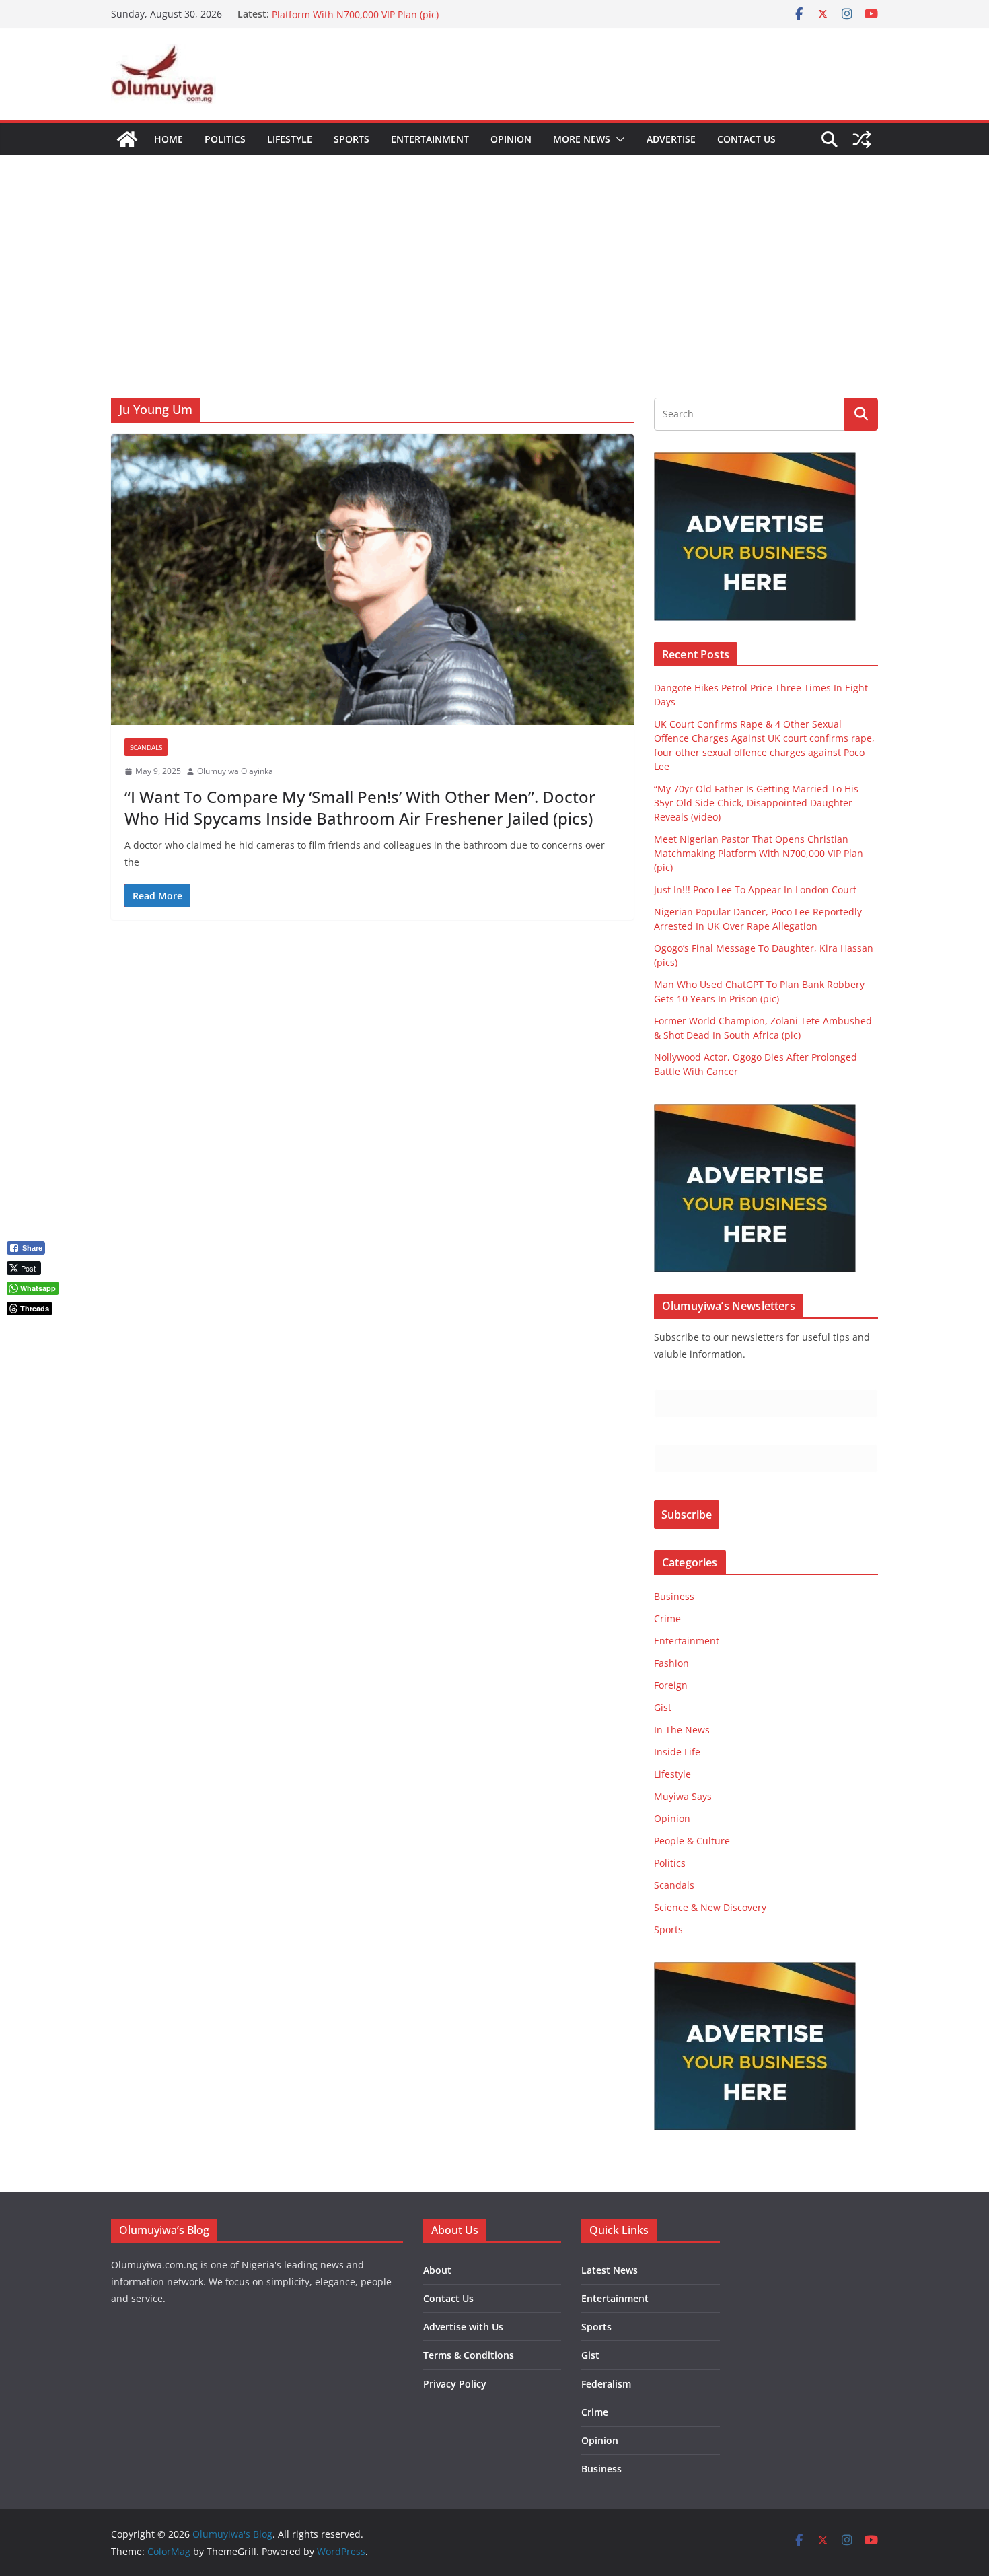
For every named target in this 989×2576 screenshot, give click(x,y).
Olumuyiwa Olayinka (235, 771)
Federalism (606, 2384)
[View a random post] (862, 139)
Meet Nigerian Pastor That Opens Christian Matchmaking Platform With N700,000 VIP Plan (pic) (401, 21)
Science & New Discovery (710, 1907)
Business (674, 1596)
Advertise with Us (463, 2327)
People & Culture (692, 1841)
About (437, 2270)
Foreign (671, 1685)
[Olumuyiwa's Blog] (127, 139)
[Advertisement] (494, 256)
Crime (667, 1618)
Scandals (146, 747)
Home (169, 139)
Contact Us (746, 139)
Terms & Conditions (469, 2355)
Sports (352, 139)
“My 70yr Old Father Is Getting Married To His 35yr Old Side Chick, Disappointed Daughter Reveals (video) (756, 803)
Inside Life (677, 1752)
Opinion (511, 139)
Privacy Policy (455, 2384)
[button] (618, 139)
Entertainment (430, 139)
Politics (225, 139)
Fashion (671, 1663)
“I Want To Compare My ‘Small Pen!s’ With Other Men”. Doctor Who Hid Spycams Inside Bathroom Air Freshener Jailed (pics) (360, 807)
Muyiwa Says (683, 1796)
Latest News (610, 2270)
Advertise (671, 139)
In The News (682, 1730)
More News (582, 139)
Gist (663, 1707)
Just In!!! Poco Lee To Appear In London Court (755, 890)
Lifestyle (290, 139)
